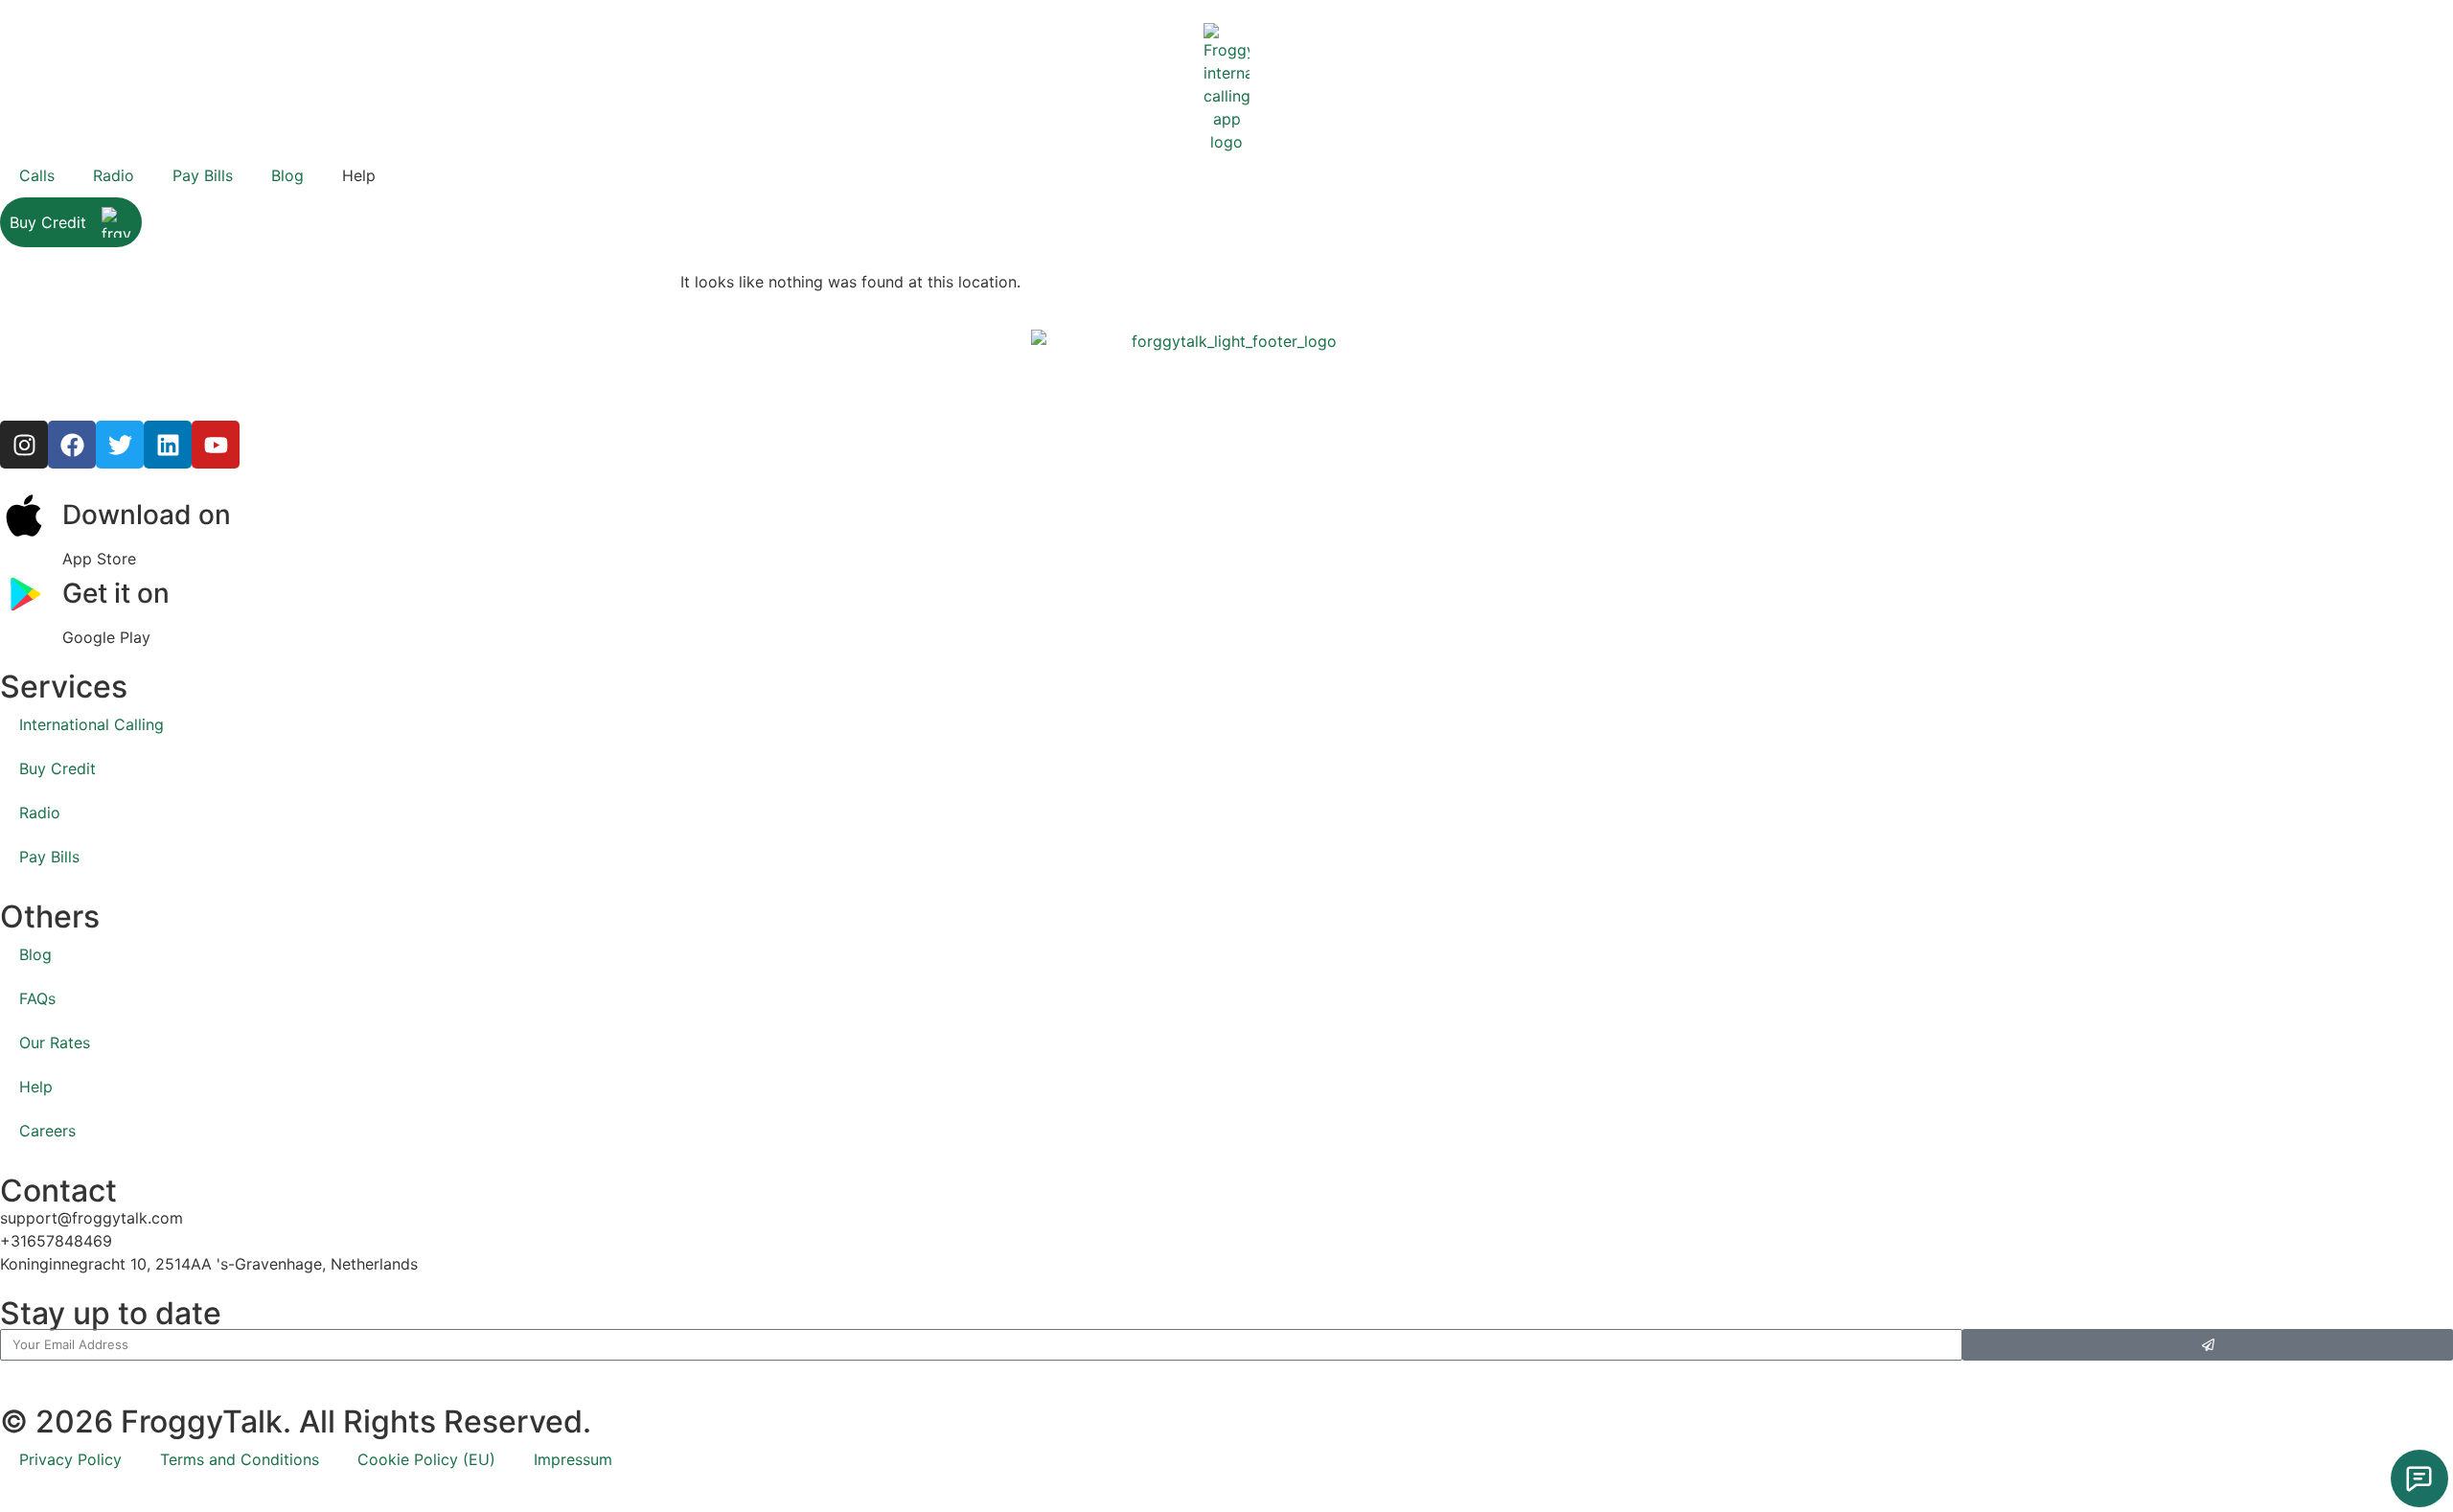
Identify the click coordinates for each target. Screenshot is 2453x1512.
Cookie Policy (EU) (426, 1459)
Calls (37, 175)
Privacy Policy (70, 1459)
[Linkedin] (168, 445)
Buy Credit (48, 222)
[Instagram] (24, 445)
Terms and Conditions (240, 1459)
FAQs (37, 998)
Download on (147, 515)
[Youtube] (216, 445)
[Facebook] (72, 445)
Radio (114, 175)
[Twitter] (120, 445)
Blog (287, 175)
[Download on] (24, 515)
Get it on (116, 593)
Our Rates (55, 1042)
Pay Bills (203, 175)
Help (36, 1087)
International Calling (92, 724)
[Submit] (2208, 1345)
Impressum (573, 1459)
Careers (47, 1131)
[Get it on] (24, 594)
